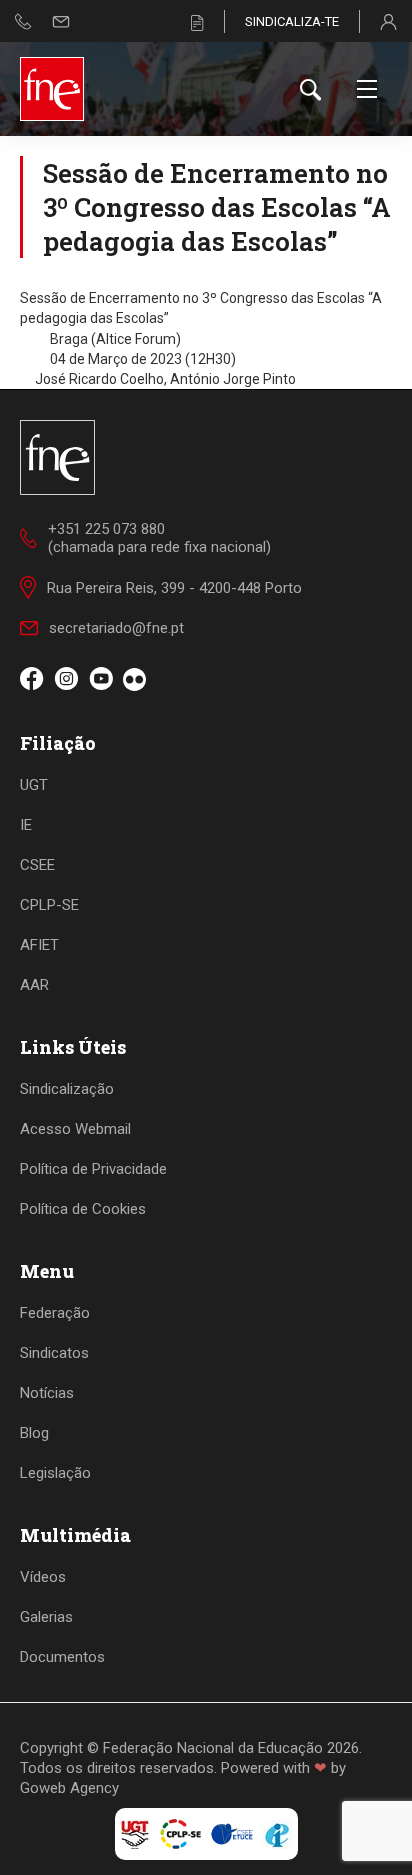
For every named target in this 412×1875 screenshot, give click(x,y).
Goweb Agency (69, 1788)
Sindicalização (67, 1089)
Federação (55, 1313)
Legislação (55, 1473)
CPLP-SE (49, 905)
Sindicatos (54, 1353)
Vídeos (43, 1577)
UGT (34, 785)
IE (26, 825)
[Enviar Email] (61, 21)
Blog (34, 1433)
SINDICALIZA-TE (292, 21)
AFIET (39, 945)
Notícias (47, 1393)
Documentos (62, 1657)
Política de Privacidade (93, 1169)
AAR (34, 985)
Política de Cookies (83, 1209)
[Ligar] (23, 21)
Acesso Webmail (75, 1129)
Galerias (46, 1617)
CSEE (37, 865)
